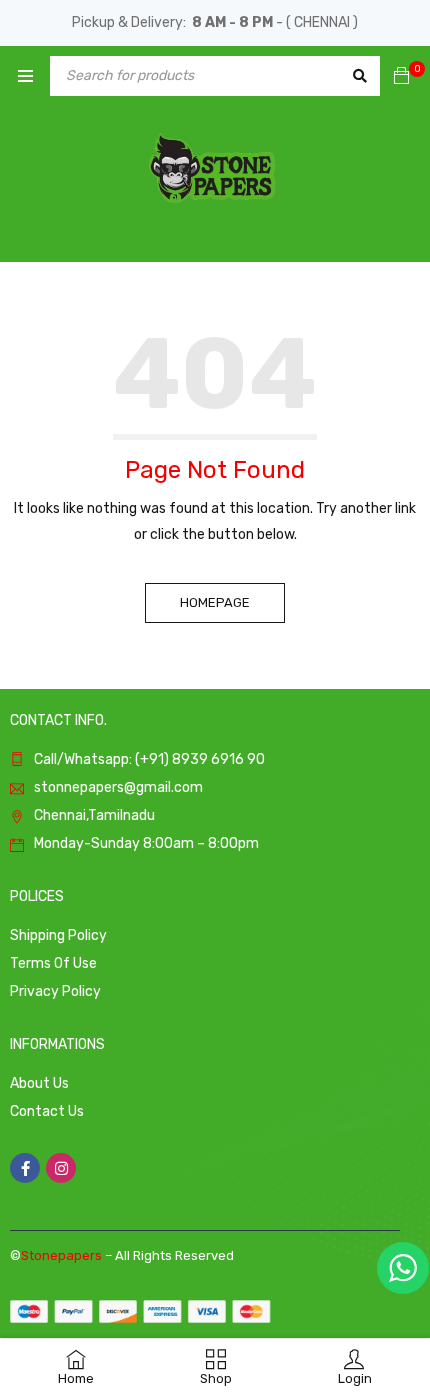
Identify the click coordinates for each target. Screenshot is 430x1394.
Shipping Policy (58, 935)
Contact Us (47, 1111)
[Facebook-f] (25, 1168)
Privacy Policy (55, 991)
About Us (39, 1083)
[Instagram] (61, 1168)
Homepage (215, 602)
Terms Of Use (53, 963)
